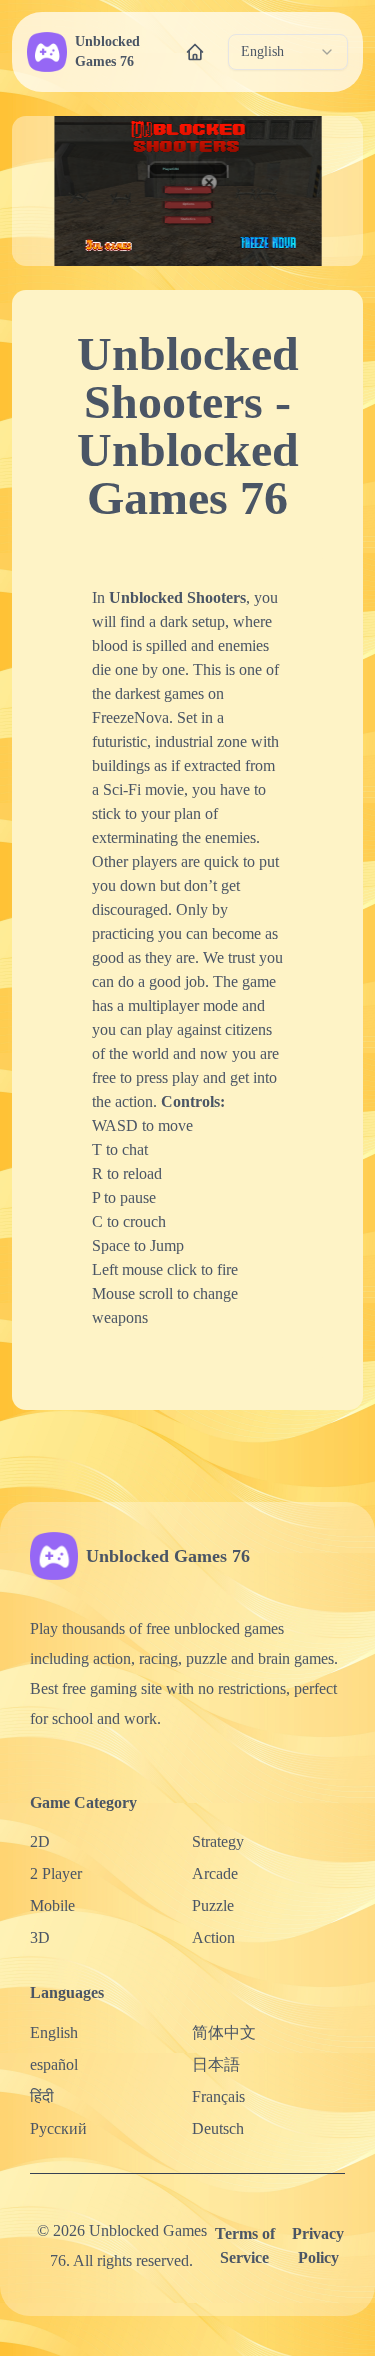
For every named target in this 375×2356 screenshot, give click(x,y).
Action (213, 1937)
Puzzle (213, 1905)
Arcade (215, 1873)
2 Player (56, 1873)
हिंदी (42, 2096)
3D (40, 1937)
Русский (58, 2128)
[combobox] (288, 52)
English (54, 2032)
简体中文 (224, 2032)
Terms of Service (245, 2245)
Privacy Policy (318, 2245)
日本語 (216, 2064)
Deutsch (218, 2128)
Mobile (52, 1905)
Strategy (218, 1841)
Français (218, 2096)
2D (40, 1841)
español (54, 2064)
